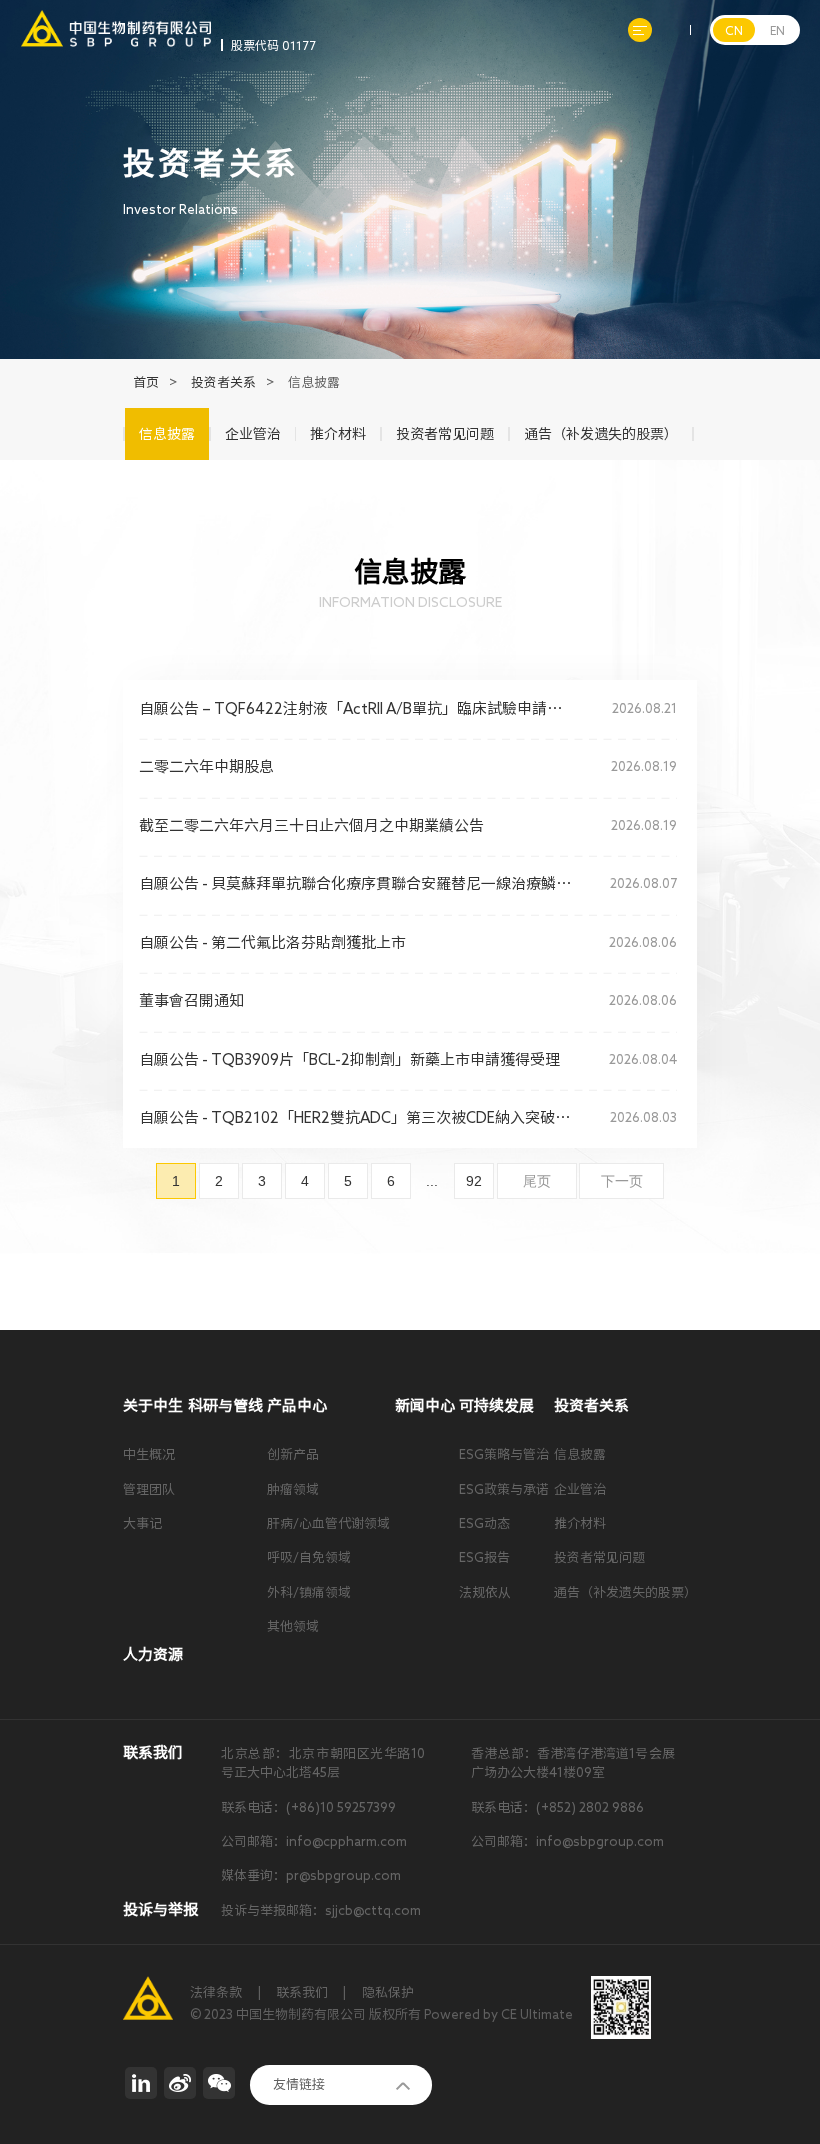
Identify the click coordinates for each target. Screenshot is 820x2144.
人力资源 (153, 1654)
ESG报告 (484, 1557)
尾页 (537, 1181)
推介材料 (580, 1523)
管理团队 (149, 1489)
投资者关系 (223, 382)
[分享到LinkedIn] (141, 2083)
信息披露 (580, 1454)
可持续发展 (496, 1405)
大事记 (142, 1523)
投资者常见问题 (599, 1557)
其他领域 (293, 1626)
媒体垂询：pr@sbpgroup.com (311, 1875)
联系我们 (302, 1992)
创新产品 (293, 1454)
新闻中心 (425, 1405)
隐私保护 (388, 1992)
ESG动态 (484, 1523)
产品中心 (297, 1405)
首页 (146, 382)
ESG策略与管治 (504, 1454)
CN (734, 30)
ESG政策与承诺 (504, 1489)
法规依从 (485, 1592)
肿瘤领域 (293, 1489)
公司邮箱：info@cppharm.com (314, 1841)
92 (474, 1181)
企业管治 (580, 1489)
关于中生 (153, 1405)
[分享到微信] (219, 2083)
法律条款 (216, 1992)
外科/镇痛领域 (309, 1592)
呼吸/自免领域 (309, 1557)
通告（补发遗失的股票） (625, 1592)
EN (777, 30)
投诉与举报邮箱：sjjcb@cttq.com (321, 1910)
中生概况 (149, 1454)
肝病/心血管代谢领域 (328, 1523)
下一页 (622, 1181)
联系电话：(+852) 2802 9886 (557, 1807)
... (432, 1181)
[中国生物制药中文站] (116, 19)
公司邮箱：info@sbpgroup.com (567, 1841)
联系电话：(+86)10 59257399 (308, 1807)
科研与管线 (225, 1405)
